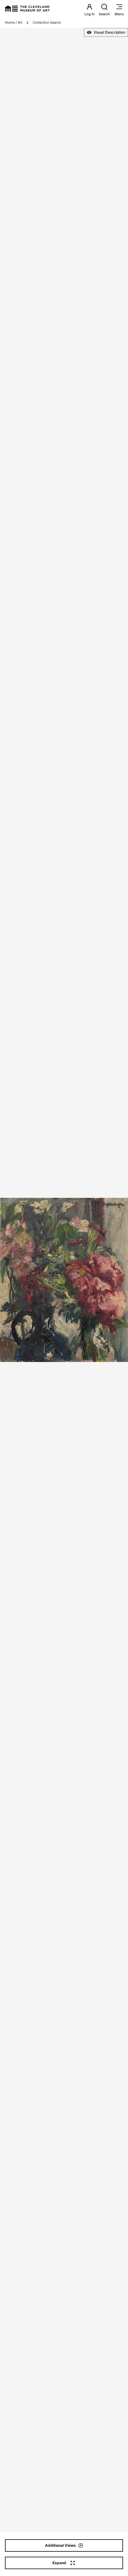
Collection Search (47, 22)
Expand (59, 2563)
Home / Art (14, 22)
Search (104, 14)
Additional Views (60, 2545)
